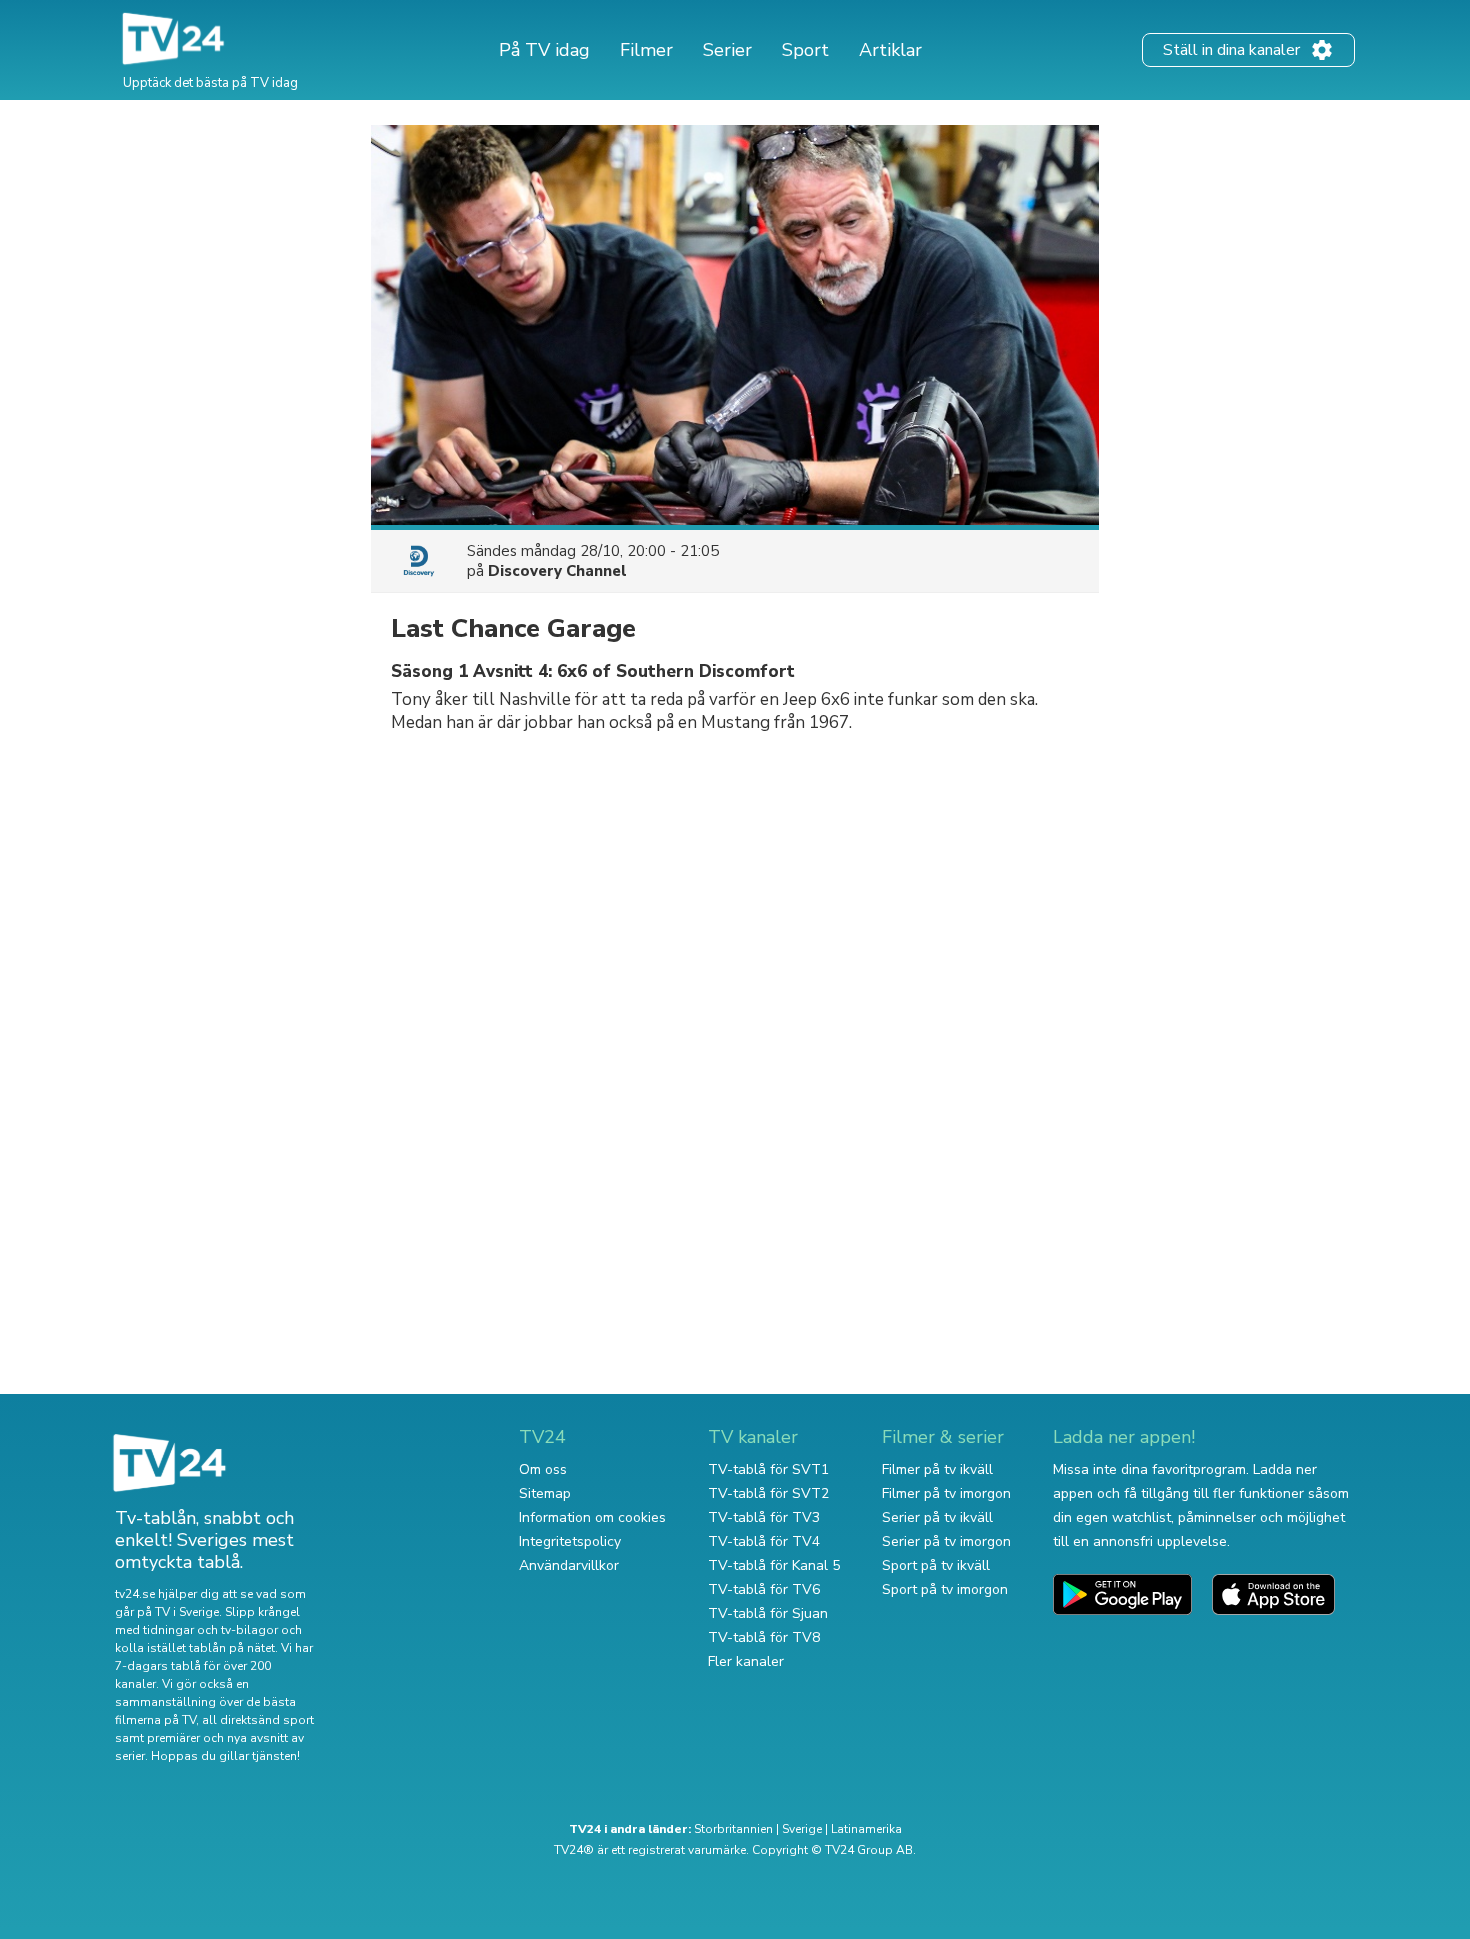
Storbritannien (733, 1829)
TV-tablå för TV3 (764, 1517)
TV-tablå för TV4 (764, 1541)
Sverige (802, 1829)
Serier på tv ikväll (937, 1517)
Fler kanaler (746, 1661)
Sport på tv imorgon (945, 1589)
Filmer (646, 50)
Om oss (543, 1469)
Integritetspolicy (570, 1541)
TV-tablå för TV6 (764, 1589)
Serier (727, 50)
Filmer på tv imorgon (946, 1493)
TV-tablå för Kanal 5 (774, 1565)
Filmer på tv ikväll (937, 1469)
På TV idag (544, 50)
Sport (805, 50)
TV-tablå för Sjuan (768, 1613)
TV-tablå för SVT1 (768, 1469)
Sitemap (545, 1493)
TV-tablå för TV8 (764, 1637)
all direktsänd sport (258, 1720)
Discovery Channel (557, 571)
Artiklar (890, 50)
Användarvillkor (569, 1565)
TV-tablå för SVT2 (768, 1493)
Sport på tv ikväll (936, 1565)
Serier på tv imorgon (946, 1541)
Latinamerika (866, 1829)
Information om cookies (592, 1517)
